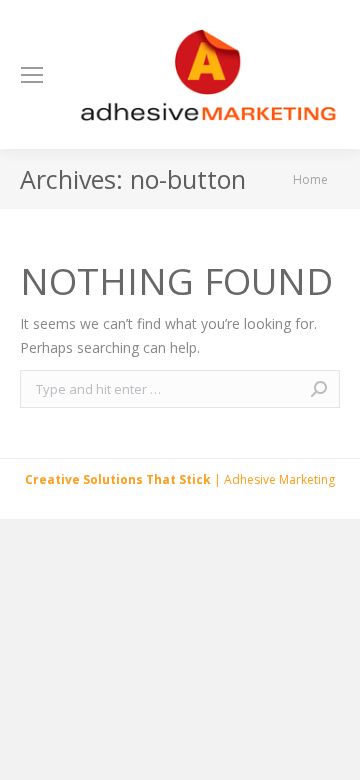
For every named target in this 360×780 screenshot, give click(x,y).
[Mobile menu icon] (32, 75)
